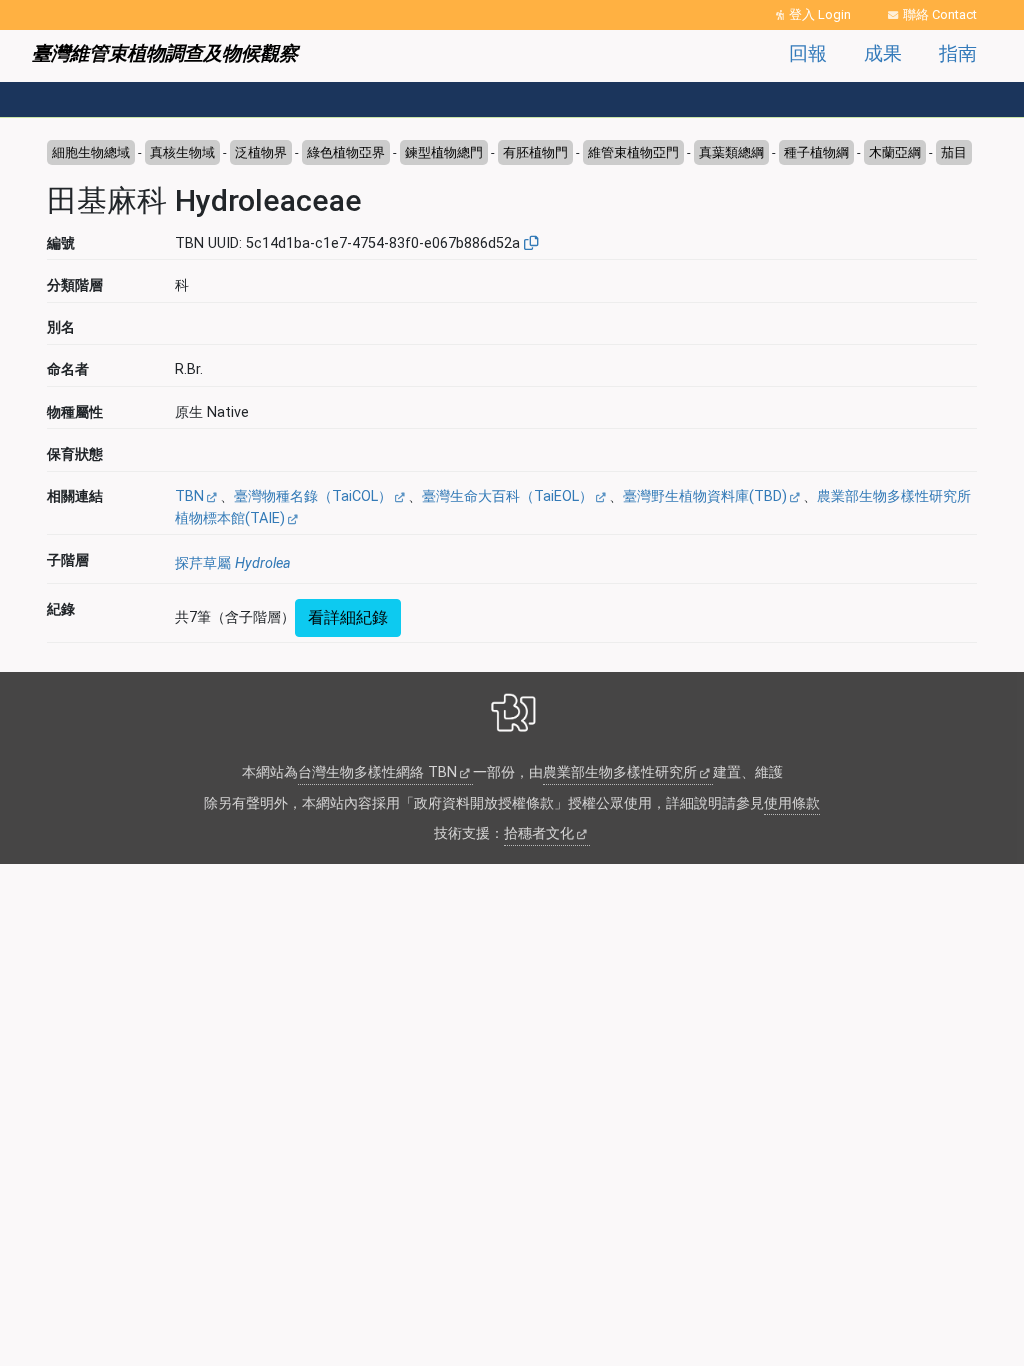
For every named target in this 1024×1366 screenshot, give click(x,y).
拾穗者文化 (539, 833)
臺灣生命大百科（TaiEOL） (507, 496)
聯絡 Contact (940, 14)
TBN (189, 496)
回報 (808, 53)
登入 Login (820, 14)
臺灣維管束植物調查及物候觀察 (165, 53)
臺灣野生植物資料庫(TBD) (705, 496)
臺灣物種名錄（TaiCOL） (313, 496)
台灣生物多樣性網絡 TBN (377, 772)
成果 (883, 53)
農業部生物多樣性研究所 (620, 772)
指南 (958, 53)
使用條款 (792, 803)
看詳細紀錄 (348, 617)
